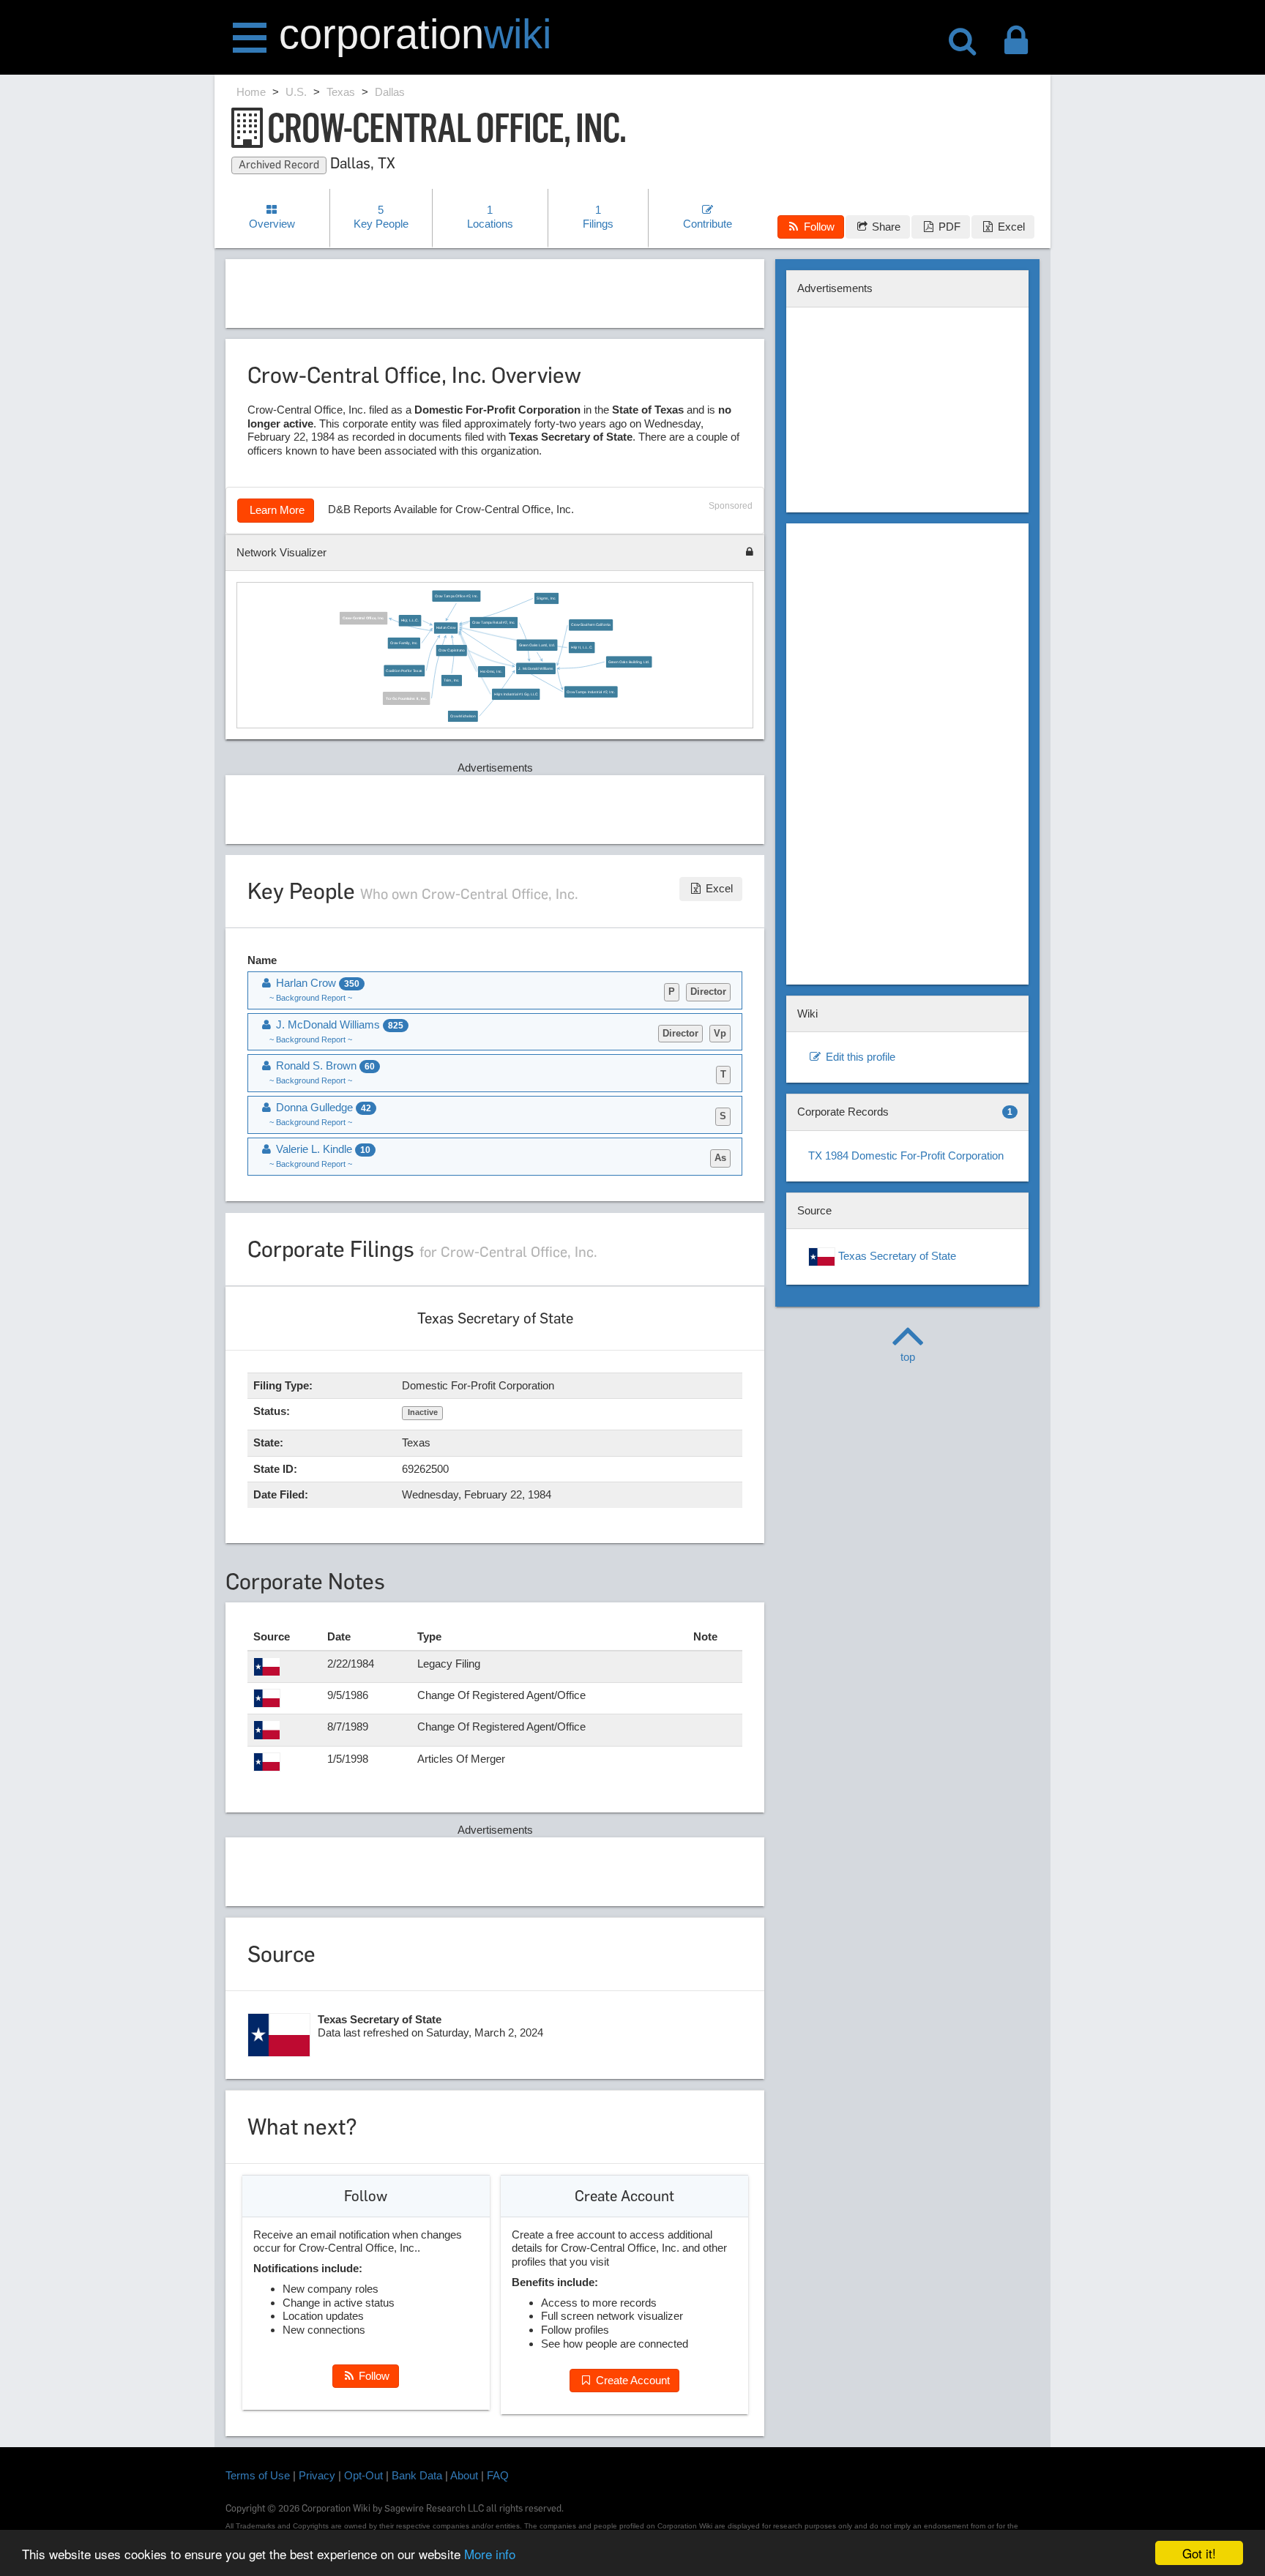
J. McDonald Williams (536, 668)
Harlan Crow (446, 628)
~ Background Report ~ (311, 998)
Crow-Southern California (591, 625)
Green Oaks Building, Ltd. (629, 662)
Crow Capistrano (451, 651)
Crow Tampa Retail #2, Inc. (494, 622)
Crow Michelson (463, 716)
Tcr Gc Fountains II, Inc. (406, 698)
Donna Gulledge (322, 1107)
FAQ (498, 2475)
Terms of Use (258, 2475)
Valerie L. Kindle (322, 1149)
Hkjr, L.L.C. (409, 621)
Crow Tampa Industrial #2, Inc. (591, 692)
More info (490, 2554)
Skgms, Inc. (546, 598)
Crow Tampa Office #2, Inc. (456, 596)
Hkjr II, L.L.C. (582, 648)
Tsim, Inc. (452, 680)
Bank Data (417, 2475)
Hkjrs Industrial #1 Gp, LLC (516, 694)
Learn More (276, 510)
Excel (1010, 227)
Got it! (1199, 2553)
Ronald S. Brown (324, 1065)
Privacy (317, 2475)
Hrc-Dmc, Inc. (491, 671)
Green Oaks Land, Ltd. (537, 645)
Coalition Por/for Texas (404, 671)
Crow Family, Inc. (404, 643)
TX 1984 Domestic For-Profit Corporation (906, 1156)
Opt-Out (363, 2475)
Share (885, 227)
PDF (948, 227)
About (464, 2475)
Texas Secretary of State (896, 1256)
